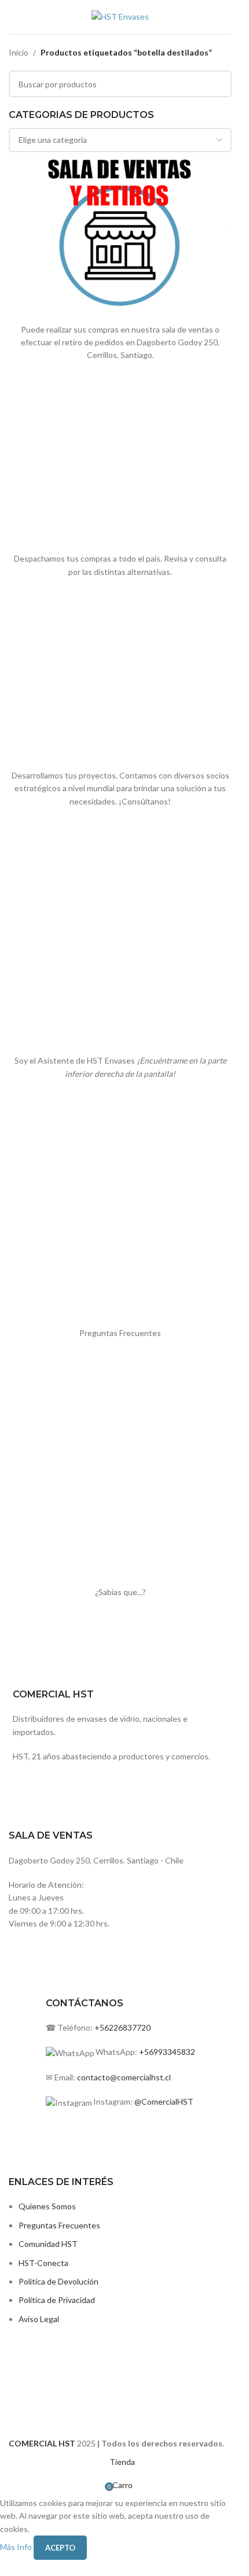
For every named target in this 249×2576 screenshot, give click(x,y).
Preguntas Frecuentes (59, 2225)
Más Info (17, 2546)
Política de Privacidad (57, 2300)
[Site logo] (120, 16)
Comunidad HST (48, 2244)
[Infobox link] (120, 1780)
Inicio (19, 52)
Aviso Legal (39, 2319)
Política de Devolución (58, 2281)
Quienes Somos (47, 2206)
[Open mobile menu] (13, 17)
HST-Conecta (43, 2263)
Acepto (60, 2548)
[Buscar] (232, 17)
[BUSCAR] (218, 84)
